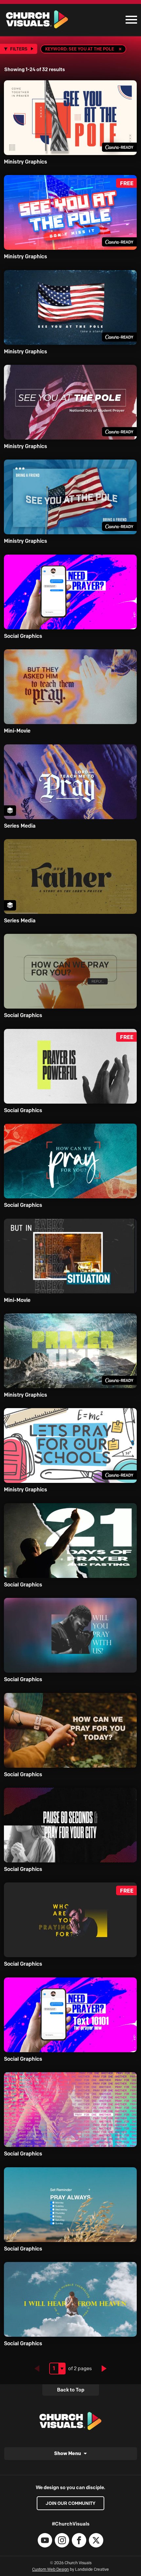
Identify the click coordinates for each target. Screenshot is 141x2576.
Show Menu (68, 2453)
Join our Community (70, 2503)
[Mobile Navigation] (130, 20)
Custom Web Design (50, 2569)
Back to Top (71, 2390)
